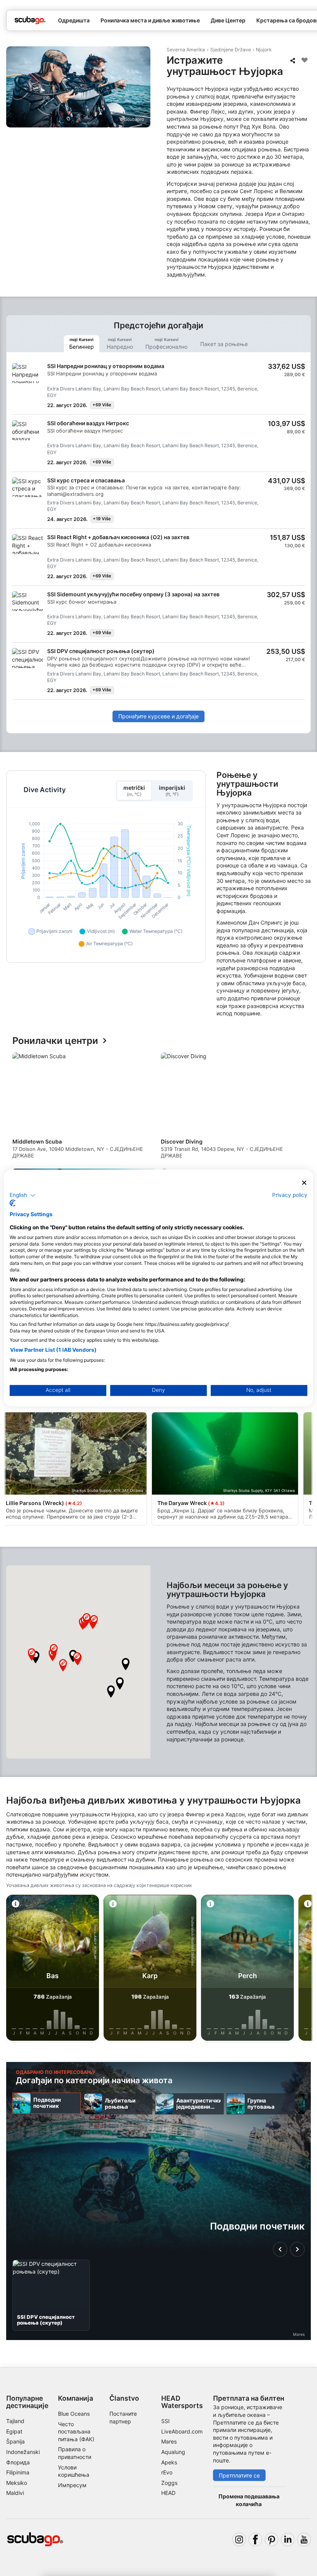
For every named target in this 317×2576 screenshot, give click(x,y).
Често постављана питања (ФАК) (76, 2432)
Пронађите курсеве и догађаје (158, 716)
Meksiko (17, 2483)
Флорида (18, 2462)
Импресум (72, 2485)
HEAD (168, 2493)
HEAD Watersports (182, 2402)
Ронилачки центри (55, 1041)
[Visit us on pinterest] (272, 2540)
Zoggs (169, 2483)
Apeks (169, 2462)
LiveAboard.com (182, 2431)
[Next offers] (297, 2249)
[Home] (30, 20)
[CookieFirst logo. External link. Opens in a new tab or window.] (13, 1203)
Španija (15, 2441)
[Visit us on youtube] (304, 2540)
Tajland (15, 2421)
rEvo (167, 2472)
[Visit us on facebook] (255, 2540)
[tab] (82, 344)
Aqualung (173, 2452)
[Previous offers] (280, 2249)
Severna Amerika (186, 50)
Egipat (14, 2431)
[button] (111, 1692)
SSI (165, 2421)
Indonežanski (23, 2452)
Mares (169, 2441)
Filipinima (18, 2472)
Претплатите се (239, 2475)
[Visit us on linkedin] (288, 2540)
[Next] (298, 1166)
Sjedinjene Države (231, 50)
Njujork (264, 50)
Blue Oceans (74, 2414)
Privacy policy (290, 1195)
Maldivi (15, 2493)
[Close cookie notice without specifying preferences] (304, 1183)
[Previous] (19, 1166)
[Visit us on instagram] (239, 2540)
